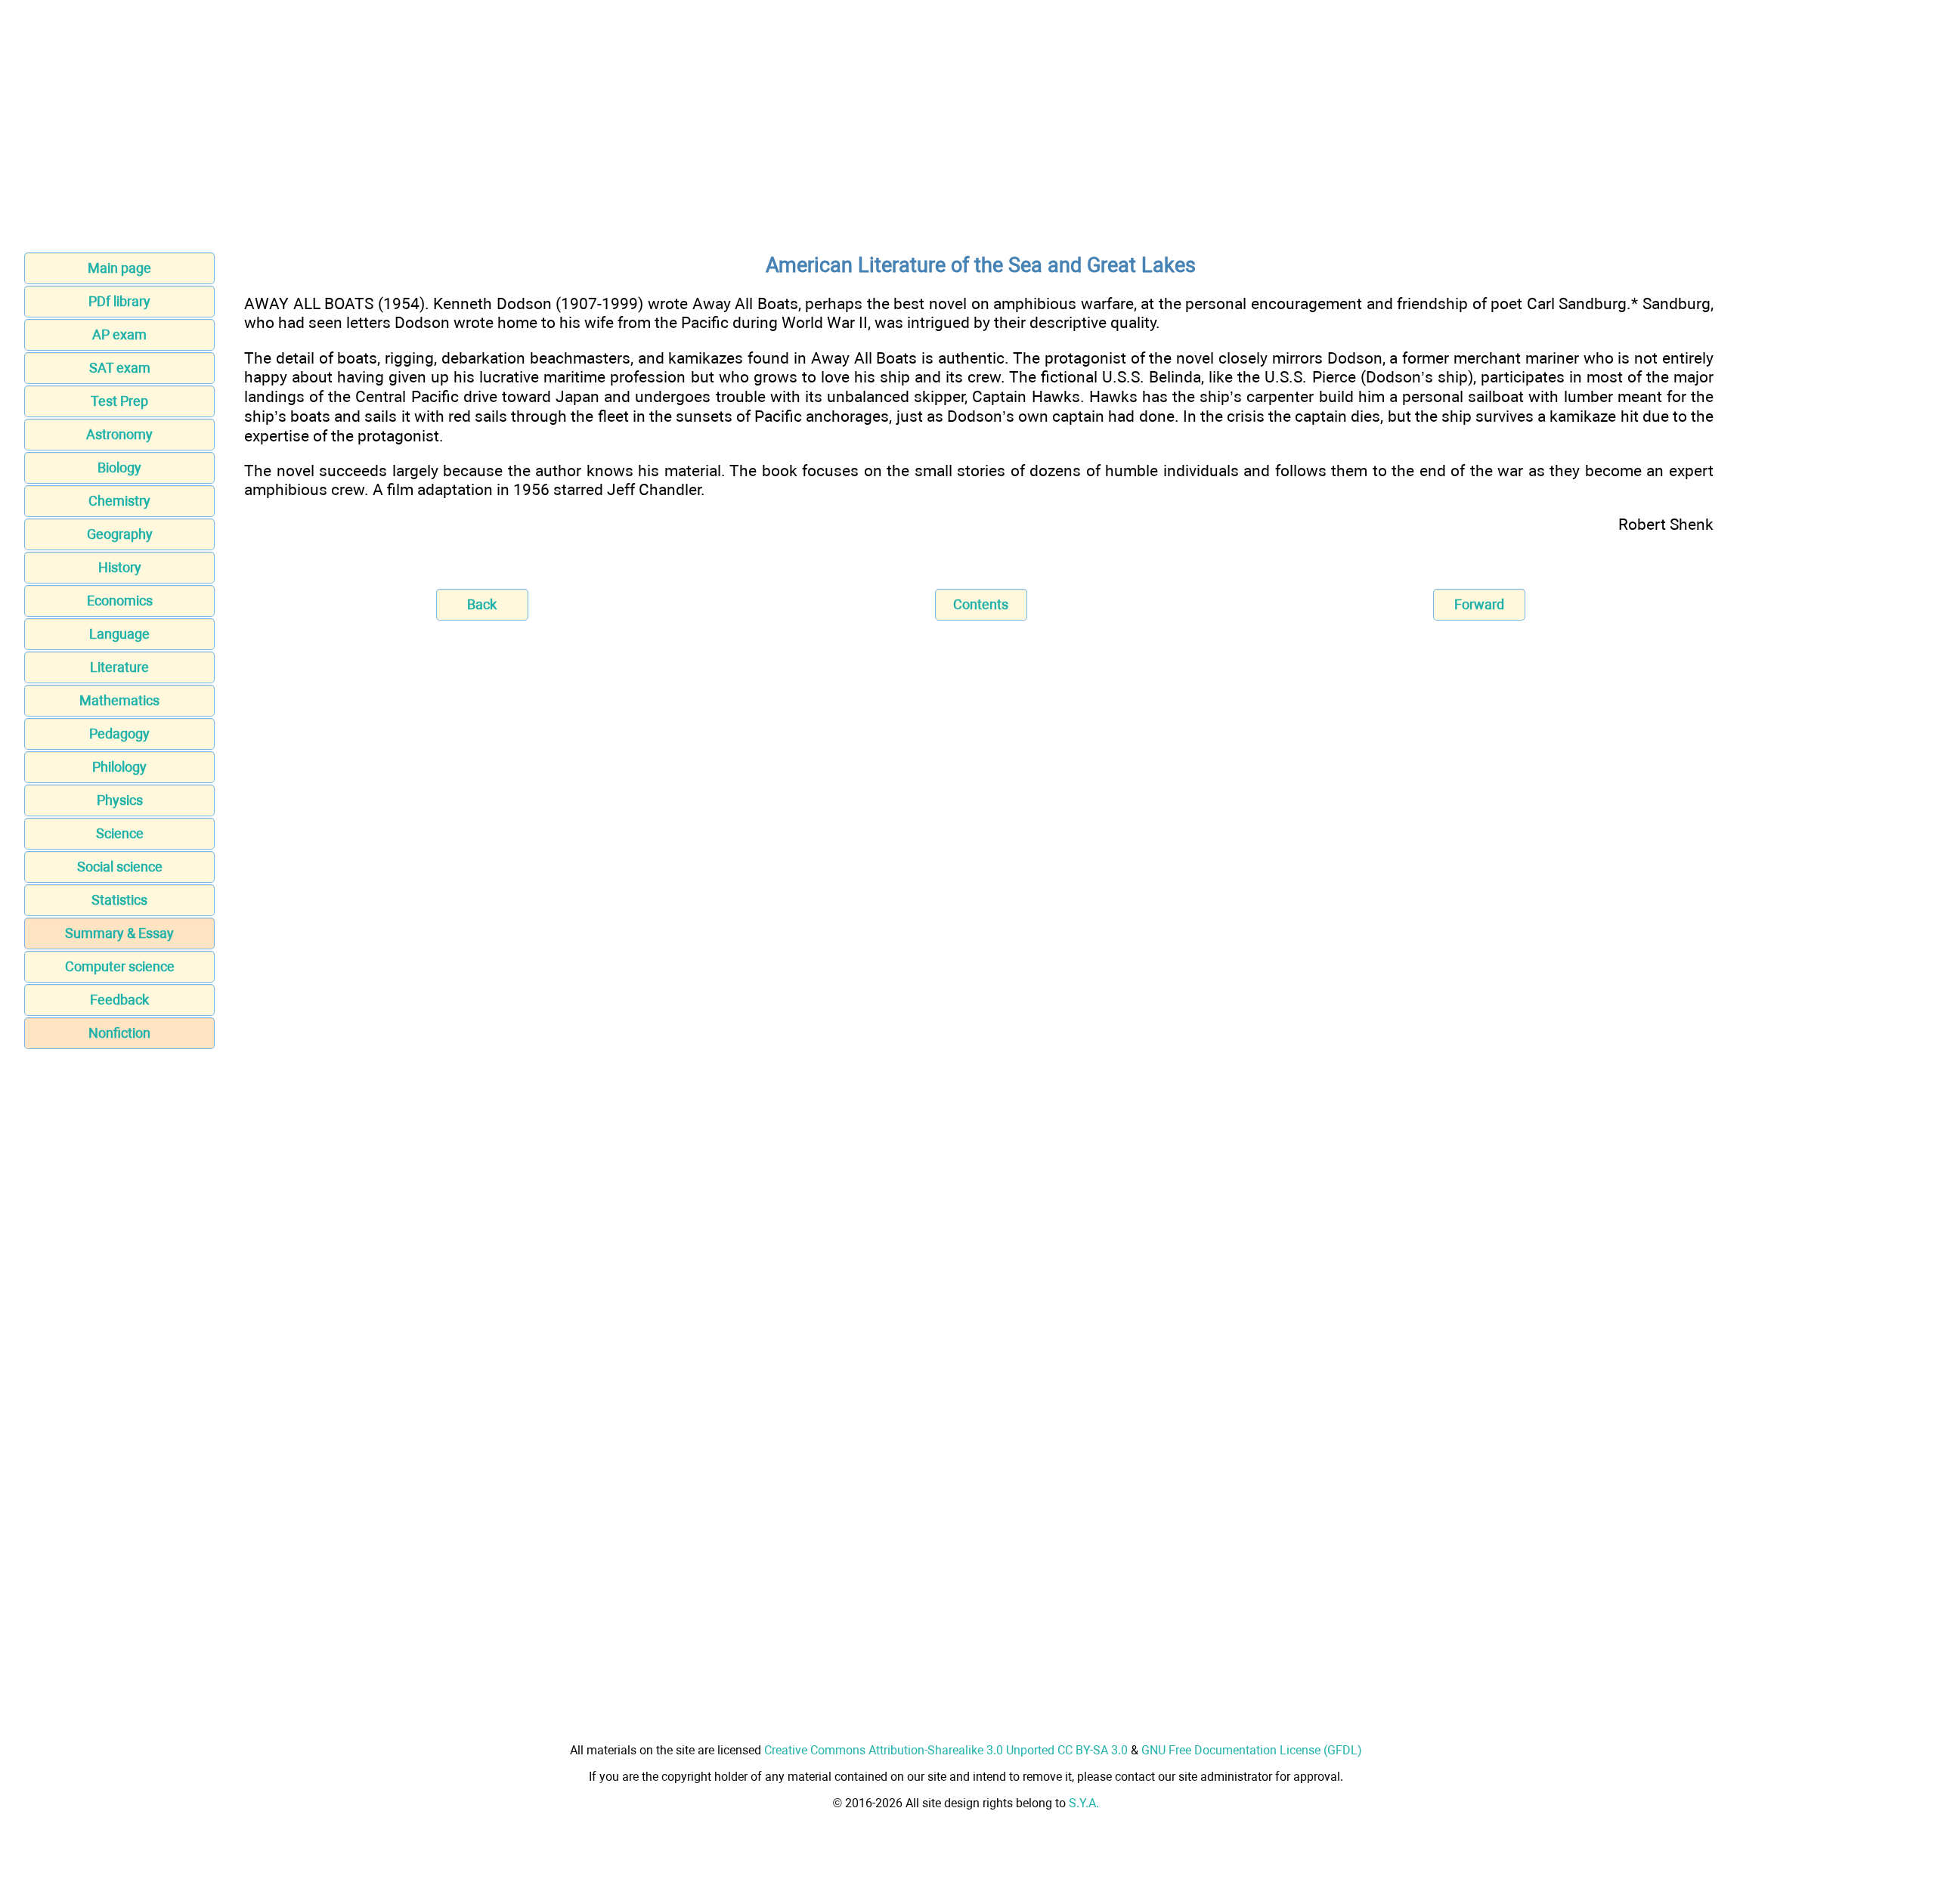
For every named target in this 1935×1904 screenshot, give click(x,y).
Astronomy (119, 434)
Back (482, 604)
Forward (1479, 604)
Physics (120, 800)
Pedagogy (119, 734)
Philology (119, 767)
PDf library (119, 301)
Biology (119, 467)
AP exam (119, 334)
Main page (119, 268)
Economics (120, 601)
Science (120, 833)
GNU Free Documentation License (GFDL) (1252, 1750)
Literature (119, 667)
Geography (120, 534)
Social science (120, 867)
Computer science (120, 966)
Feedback (119, 1000)
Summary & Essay (119, 933)
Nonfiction (119, 1033)
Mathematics (119, 700)
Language (119, 634)
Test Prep (119, 401)
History (120, 567)
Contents (981, 604)
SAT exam (120, 368)
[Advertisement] (967, 131)
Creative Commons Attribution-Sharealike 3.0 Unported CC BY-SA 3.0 (946, 1750)
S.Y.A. (1084, 1803)
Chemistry (119, 501)
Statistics (119, 900)
